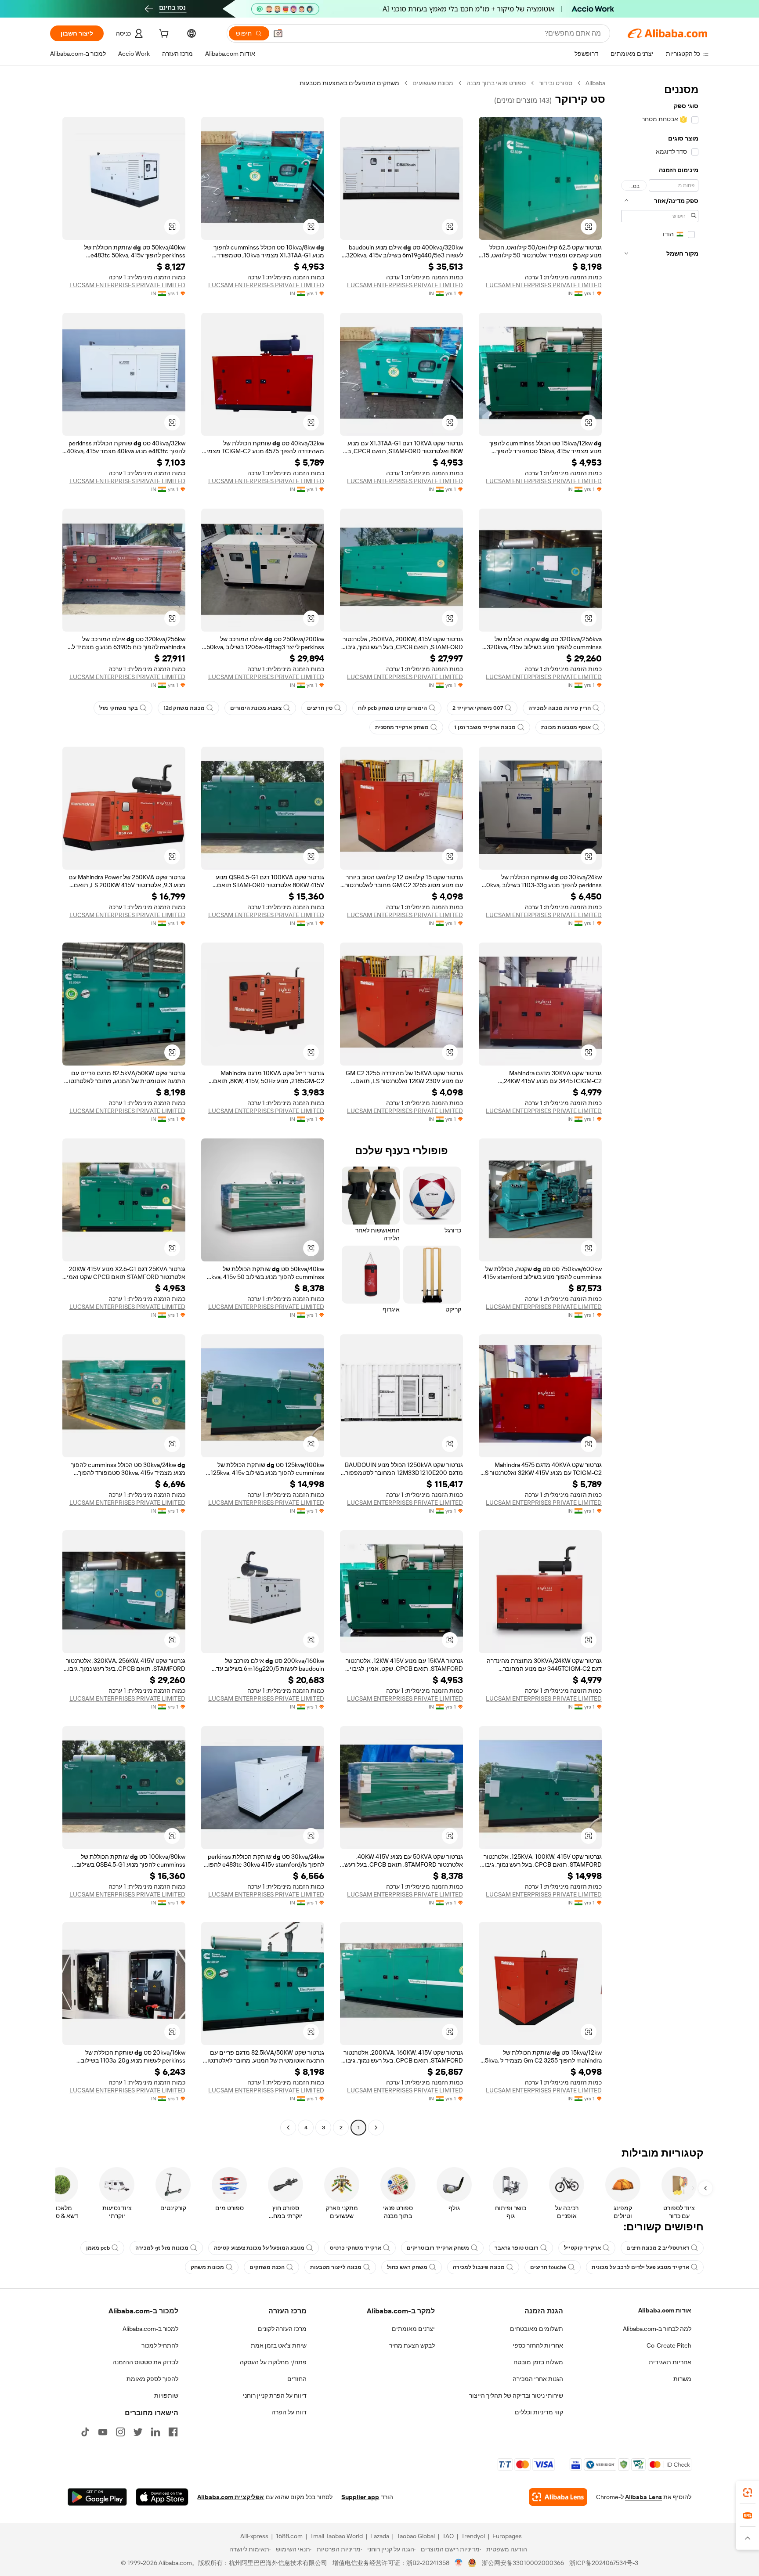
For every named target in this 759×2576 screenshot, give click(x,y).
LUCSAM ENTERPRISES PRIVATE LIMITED (544, 285)
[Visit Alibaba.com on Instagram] (120, 2432)
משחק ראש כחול (407, 2267)
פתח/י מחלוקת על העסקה (273, 2362)
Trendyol (473, 2536)
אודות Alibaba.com (665, 2310)
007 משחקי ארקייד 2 (478, 708)
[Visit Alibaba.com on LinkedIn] (155, 2432)
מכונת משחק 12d (184, 708)
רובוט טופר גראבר (517, 2248)
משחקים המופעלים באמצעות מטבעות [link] (349, 83)
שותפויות (166, 2395)
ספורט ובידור (556, 83)
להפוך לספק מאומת (152, 2379)
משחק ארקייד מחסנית (402, 727)
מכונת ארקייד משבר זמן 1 (485, 727)
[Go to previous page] (376, 2128)
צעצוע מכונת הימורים (256, 708)
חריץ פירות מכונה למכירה (560, 708)
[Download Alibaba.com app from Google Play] (97, 2497)
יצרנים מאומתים (413, 2329)
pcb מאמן (98, 2248)
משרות (682, 2379)
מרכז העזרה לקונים (282, 2329)
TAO (448, 2536)
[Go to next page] (288, 2128)
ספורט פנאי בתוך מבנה (496, 83)
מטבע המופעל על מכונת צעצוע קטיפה (259, 2248)
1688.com (289, 2536)
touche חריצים (548, 2267)
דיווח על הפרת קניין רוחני (275, 2395)
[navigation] (660, 1106)
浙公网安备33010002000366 (523, 2563)
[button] (278, 33)
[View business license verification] (459, 2563)
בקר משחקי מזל (119, 708)
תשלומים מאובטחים (537, 2329)
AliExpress (254, 2536)
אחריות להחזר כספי (538, 2345)
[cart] (163, 35)
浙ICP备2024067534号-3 (604, 2563)
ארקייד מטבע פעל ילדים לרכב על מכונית (640, 2267)
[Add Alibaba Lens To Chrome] (558, 2497)
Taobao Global (416, 2536)
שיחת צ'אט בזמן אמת (279, 2345)
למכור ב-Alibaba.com (150, 2329)
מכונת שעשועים (433, 83)
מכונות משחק (207, 2267)
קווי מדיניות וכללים (539, 2412)
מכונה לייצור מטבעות (336, 2267)
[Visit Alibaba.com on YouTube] (103, 2432)
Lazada (380, 2536)
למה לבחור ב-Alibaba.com (657, 2329)
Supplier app (360, 2497)
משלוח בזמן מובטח (538, 2362)
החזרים (297, 2379)
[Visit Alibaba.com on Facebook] (173, 2432)
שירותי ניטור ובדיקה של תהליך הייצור (516, 2395)
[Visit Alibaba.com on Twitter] (138, 2432)
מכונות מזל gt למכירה (162, 2248)
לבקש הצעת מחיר (412, 2345)
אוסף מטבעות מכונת (566, 727)
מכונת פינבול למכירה (479, 2267)
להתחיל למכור (160, 2345)
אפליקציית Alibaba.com (231, 2497)
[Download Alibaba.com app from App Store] (162, 2497)
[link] (748, 2493)
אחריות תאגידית (670, 2362)
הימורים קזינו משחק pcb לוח (392, 708)
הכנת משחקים (267, 2267)
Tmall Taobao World (336, 2536)
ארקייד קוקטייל (582, 2248)
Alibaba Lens (643, 2497)
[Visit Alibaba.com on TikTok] (85, 2432)
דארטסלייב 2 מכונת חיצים (658, 2248)
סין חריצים (320, 708)
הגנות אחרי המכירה (538, 2379)
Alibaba (595, 83)
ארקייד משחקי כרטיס (356, 2248)
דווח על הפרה (289, 2412)
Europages (507, 2536)
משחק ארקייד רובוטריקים (438, 2248)
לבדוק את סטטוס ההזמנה (145, 2362)
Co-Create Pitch (669, 2345)
